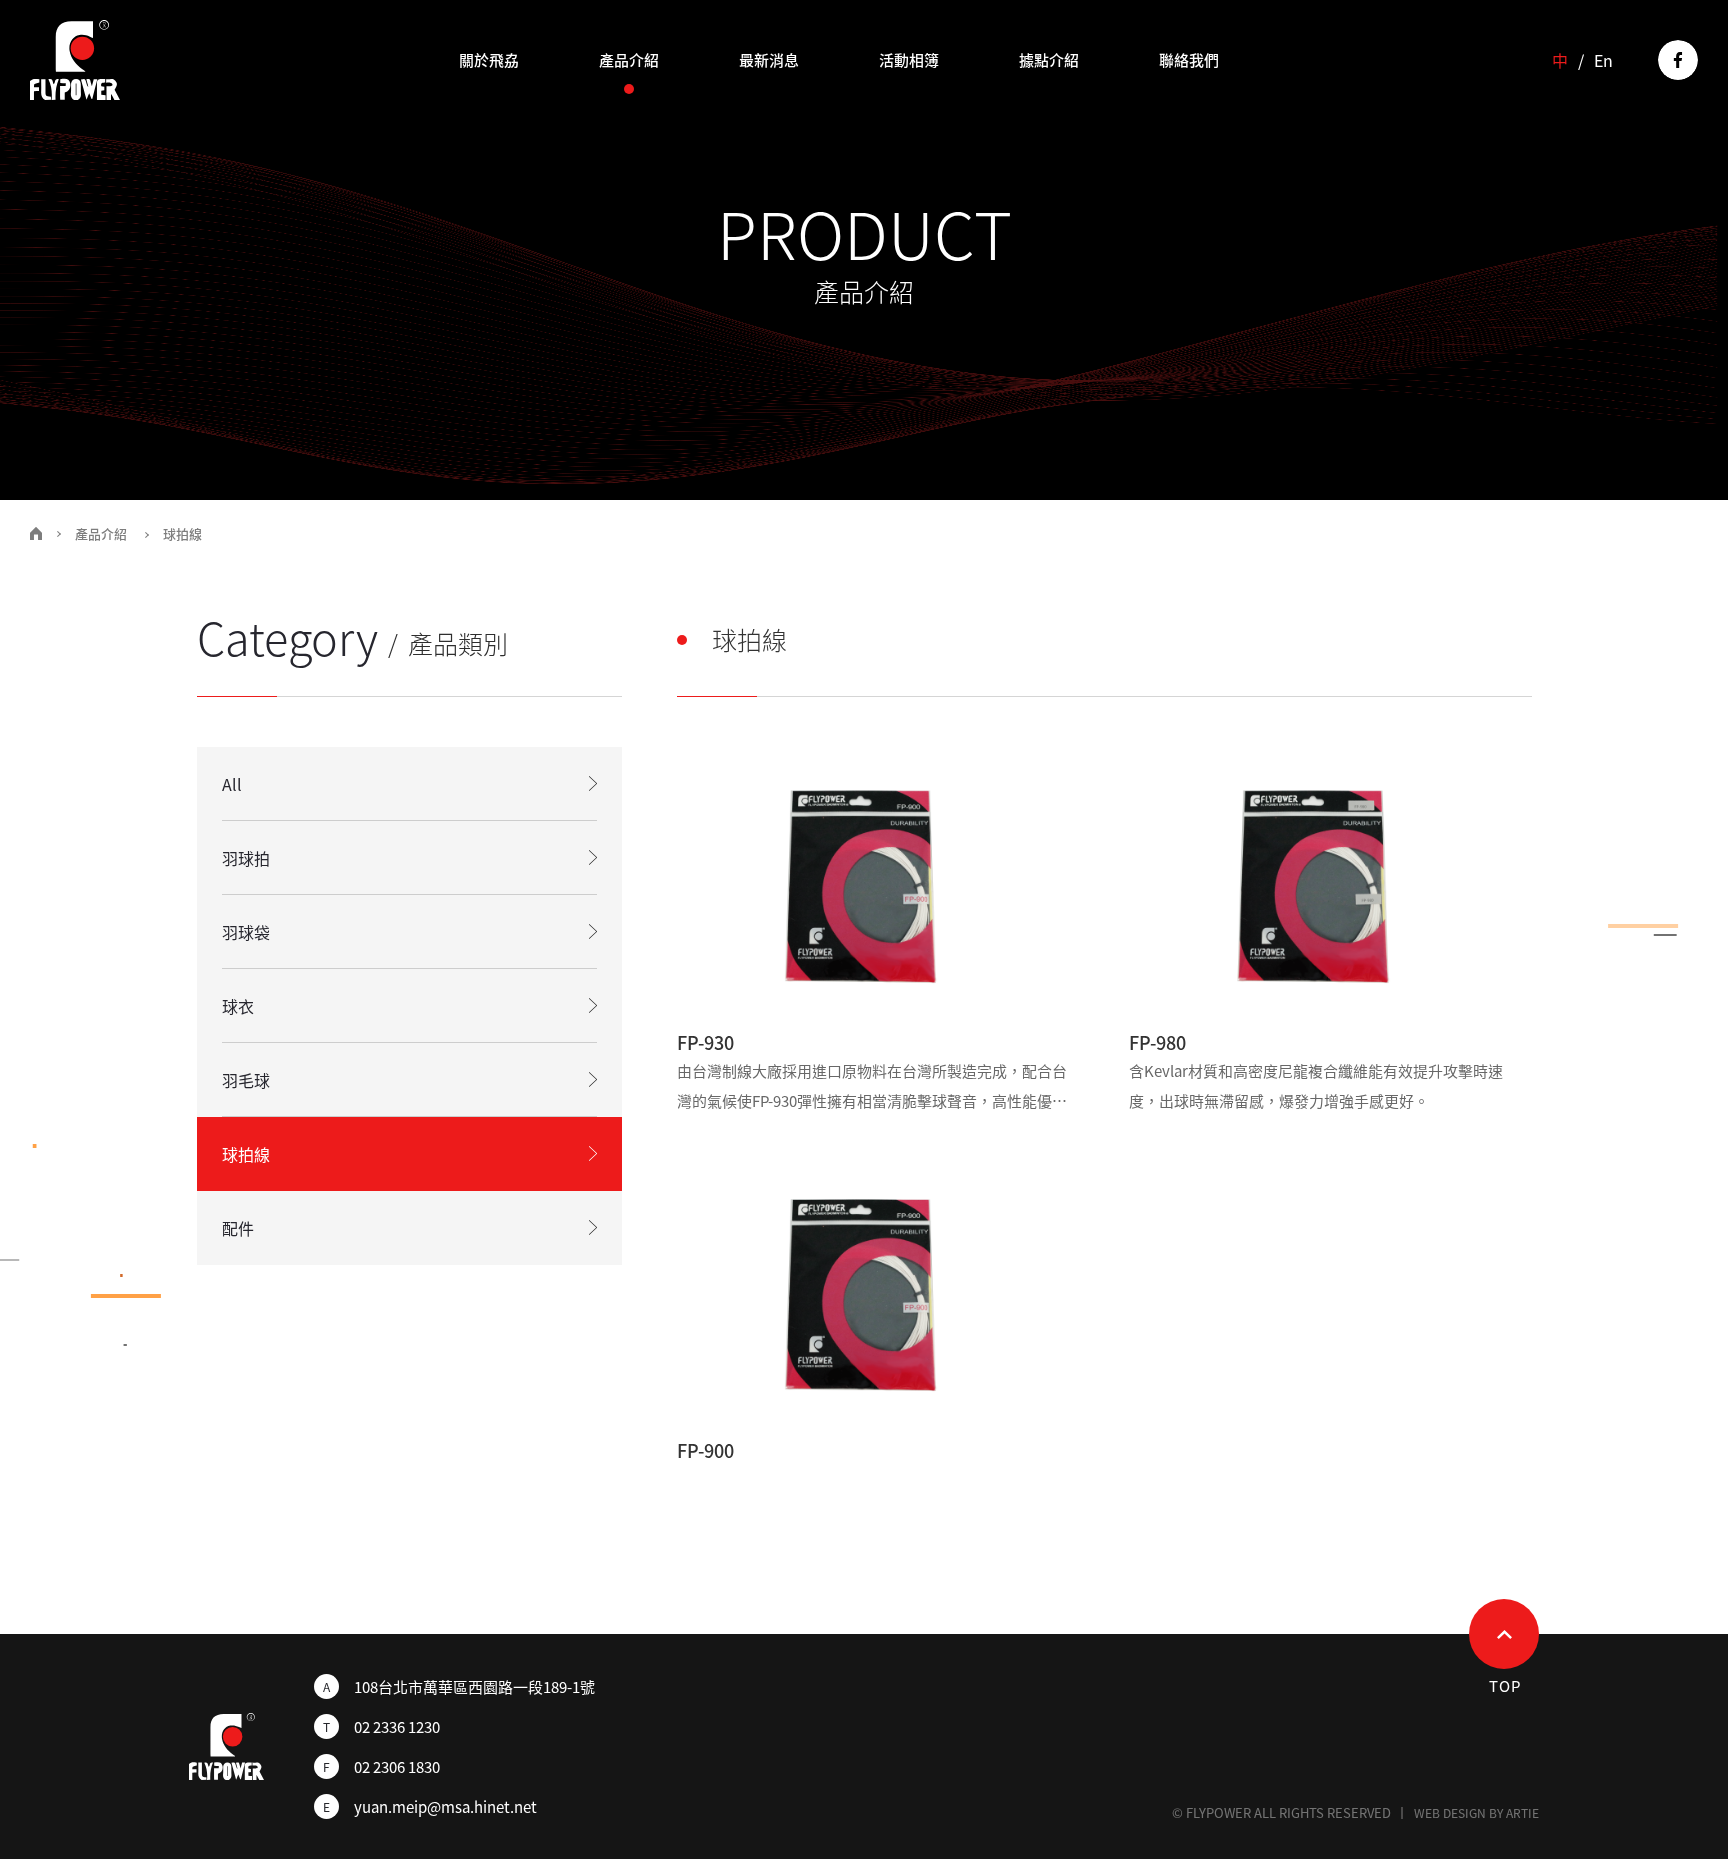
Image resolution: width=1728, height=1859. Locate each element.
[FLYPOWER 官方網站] (75, 60)
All (232, 784)
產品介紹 (629, 60)
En (1603, 60)
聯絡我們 (1189, 60)
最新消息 (769, 60)
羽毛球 (246, 1080)
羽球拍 (246, 858)
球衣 (238, 1006)
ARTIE (1522, 1813)
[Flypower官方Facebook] (1678, 60)
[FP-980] (1330, 880)
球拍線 (246, 1154)
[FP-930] (878, 880)
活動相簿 (909, 60)
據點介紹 (1049, 60)
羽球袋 (246, 932)
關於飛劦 (489, 60)
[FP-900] (878, 1289)
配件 (238, 1228)
